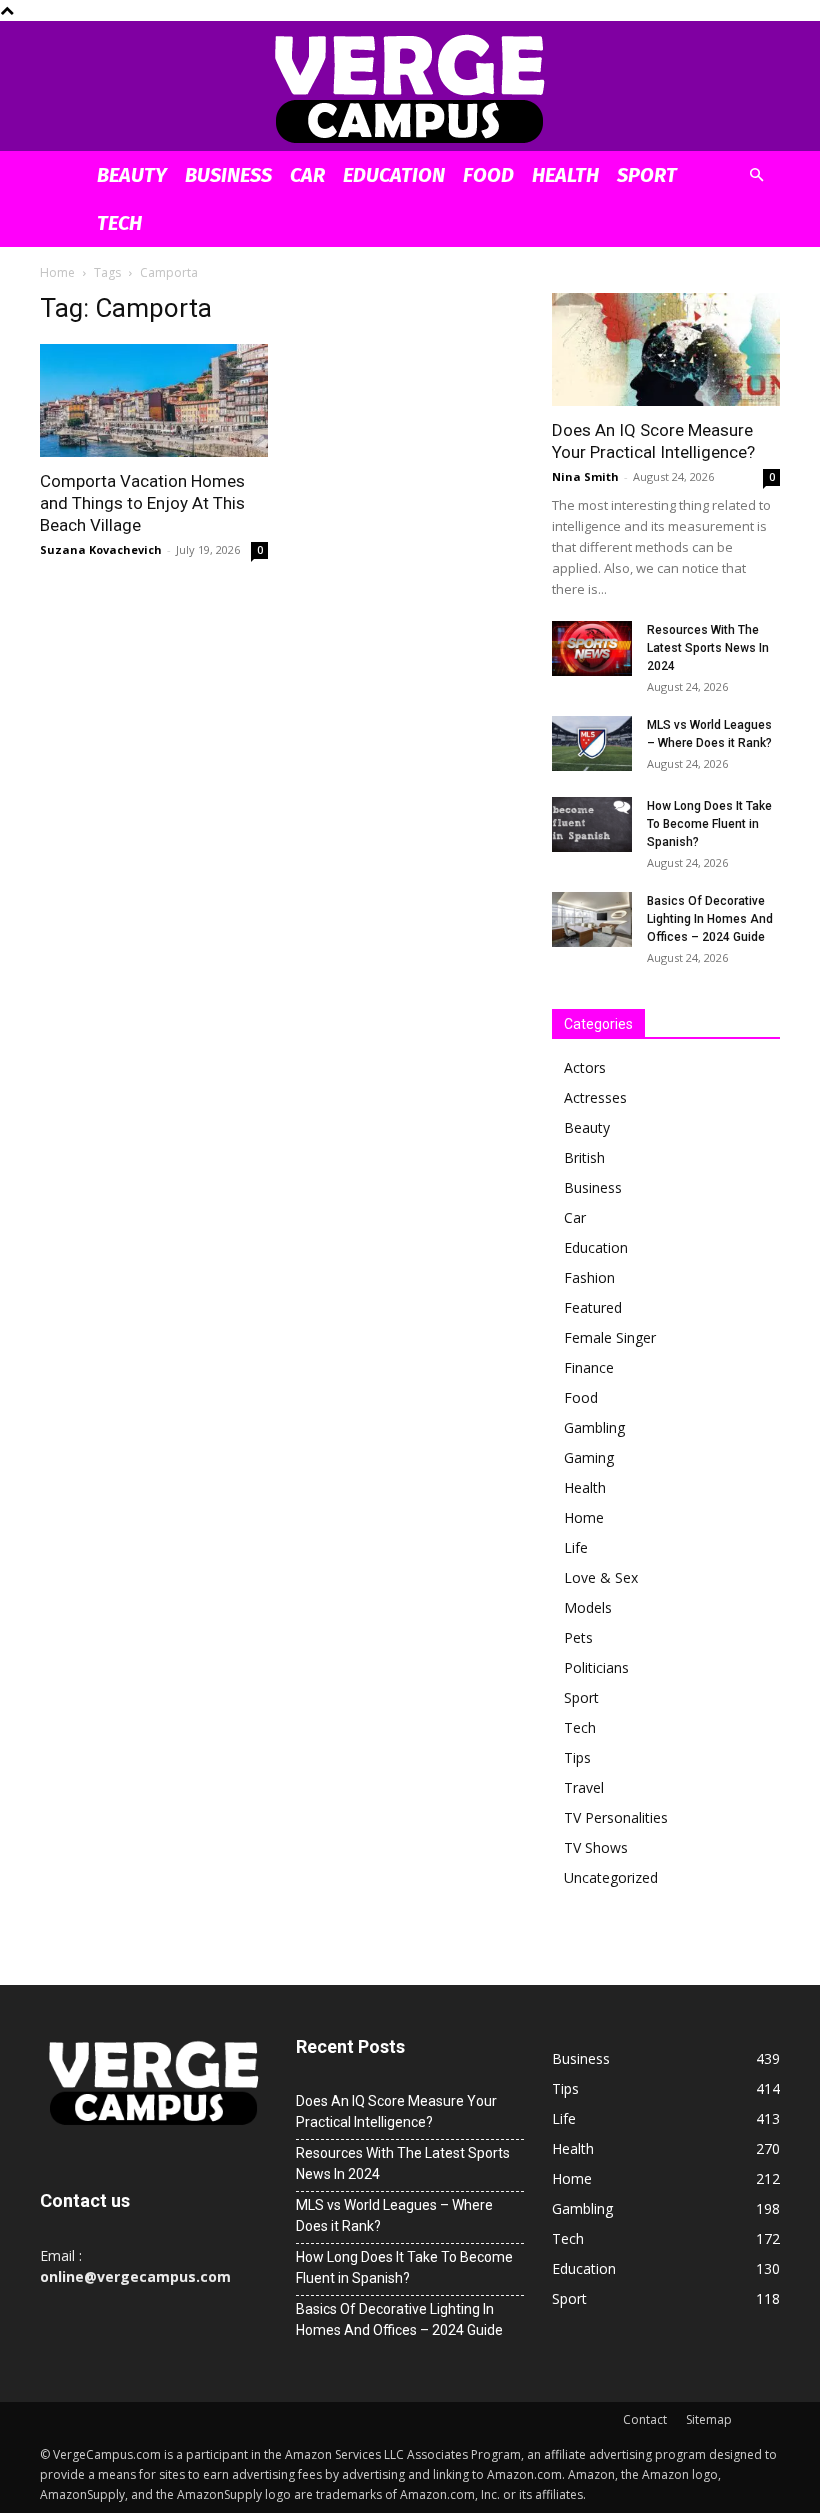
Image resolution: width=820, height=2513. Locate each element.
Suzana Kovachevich (101, 549)
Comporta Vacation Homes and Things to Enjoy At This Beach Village (142, 503)
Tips (577, 1757)
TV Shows (596, 1847)
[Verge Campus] (410, 87)
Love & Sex (601, 1577)
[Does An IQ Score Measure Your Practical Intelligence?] (666, 349)
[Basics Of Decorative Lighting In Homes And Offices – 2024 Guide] (592, 919)
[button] (756, 175)
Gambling (594, 1427)
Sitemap (709, 2419)
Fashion (589, 1277)
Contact (645, 2419)
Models (588, 1607)
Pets (578, 1637)
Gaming (589, 1457)
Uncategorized (611, 1877)
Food (488, 175)
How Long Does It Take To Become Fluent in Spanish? (709, 824)
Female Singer (610, 1337)
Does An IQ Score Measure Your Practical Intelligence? (396, 2111)
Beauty (132, 175)
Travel (584, 1787)
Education (394, 175)
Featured (593, 1307)
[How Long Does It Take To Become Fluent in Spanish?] (592, 824)
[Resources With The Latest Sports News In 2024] (592, 648)
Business (228, 175)
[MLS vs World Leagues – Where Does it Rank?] (592, 743)
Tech (119, 223)
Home (57, 272)
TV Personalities (616, 1817)
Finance (589, 1367)
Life (576, 1547)
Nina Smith (585, 476)
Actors (585, 1067)
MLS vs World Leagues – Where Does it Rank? (394, 2215)
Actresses (595, 1097)
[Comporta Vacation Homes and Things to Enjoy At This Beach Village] (154, 400)
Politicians (596, 1667)
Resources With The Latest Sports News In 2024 (708, 648)
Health (565, 175)
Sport (647, 175)
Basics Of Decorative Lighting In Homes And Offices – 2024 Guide (710, 919)
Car (307, 175)
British (584, 1157)
